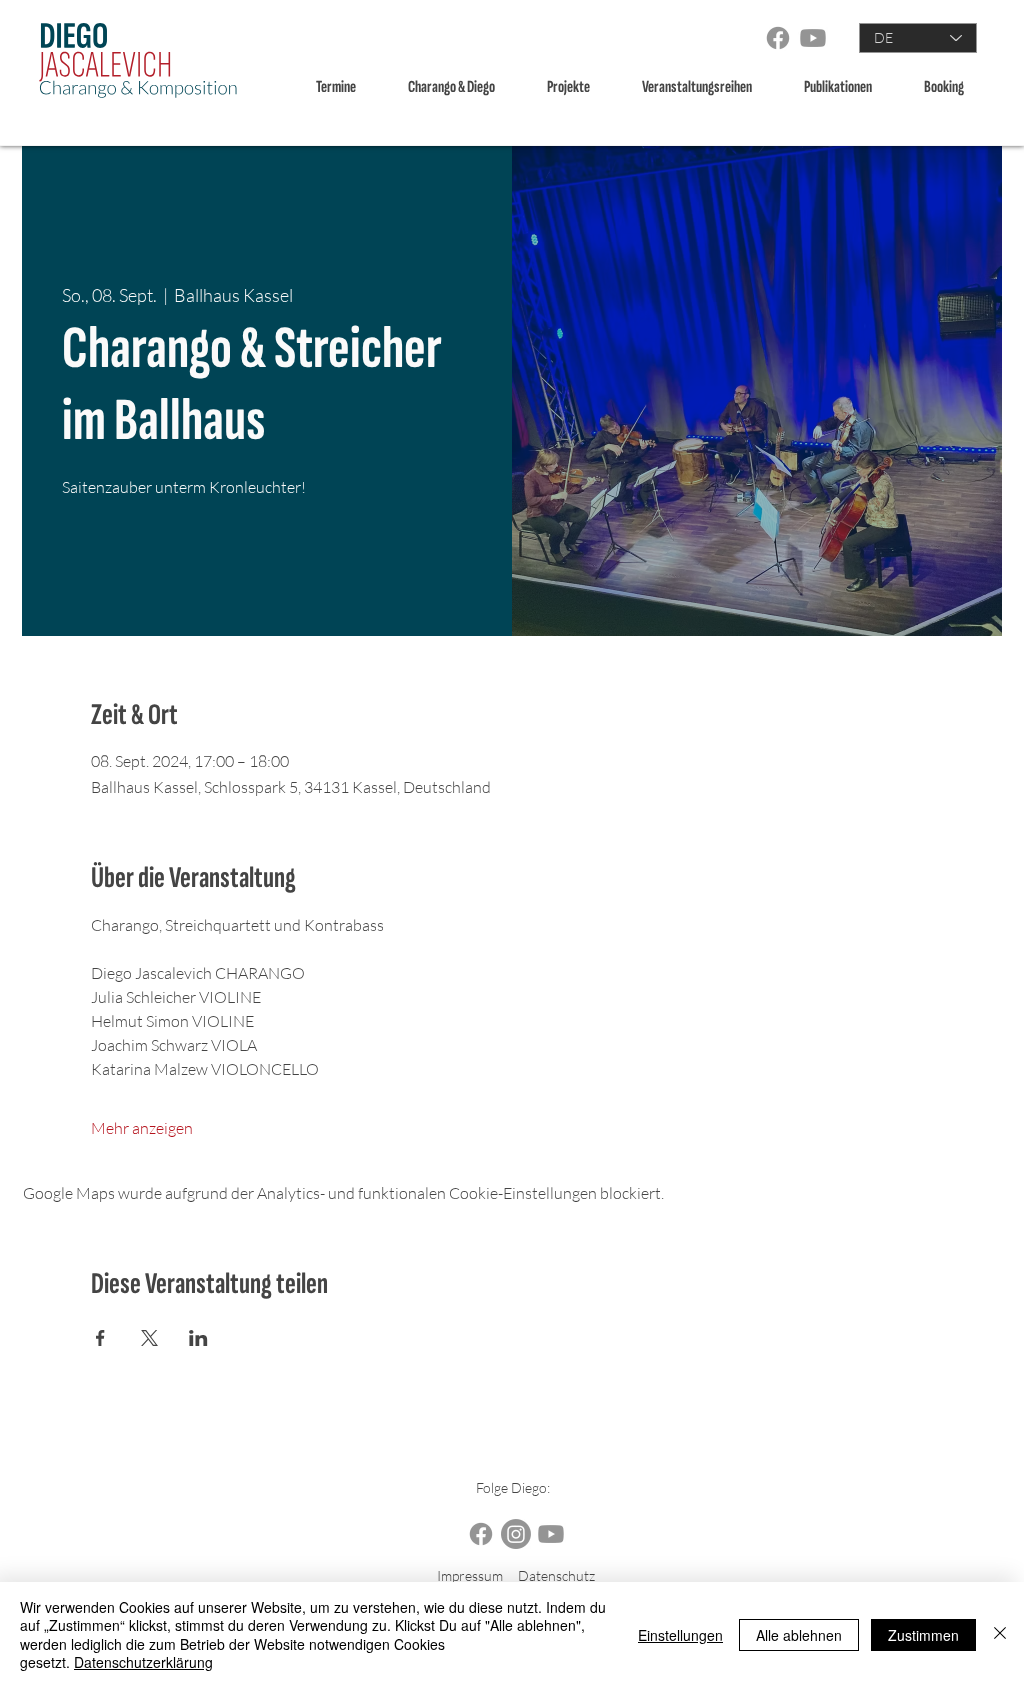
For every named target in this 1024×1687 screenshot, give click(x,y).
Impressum (470, 1575)
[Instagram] (516, 1534)
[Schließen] (1000, 1634)
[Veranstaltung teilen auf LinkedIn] (198, 1338)
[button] (462, 87)
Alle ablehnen (799, 1635)
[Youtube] (813, 38)
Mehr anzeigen (142, 1128)
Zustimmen (923, 1635)
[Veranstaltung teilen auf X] (149, 1338)
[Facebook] (778, 38)
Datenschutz (556, 1575)
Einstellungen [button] (680, 1635)
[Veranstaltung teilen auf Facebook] (100, 1338)
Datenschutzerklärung (143, 1662)
